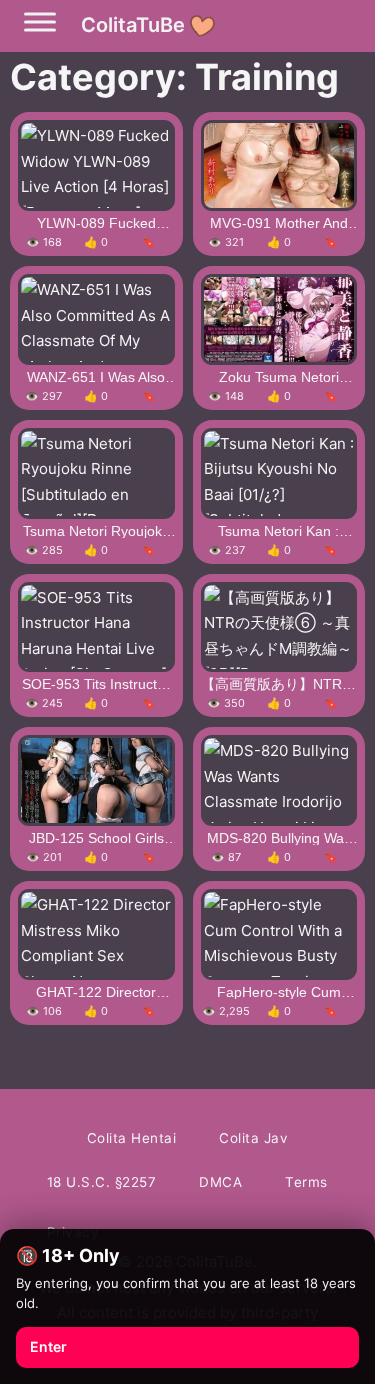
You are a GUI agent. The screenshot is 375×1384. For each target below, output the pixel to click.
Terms (306, 1182)
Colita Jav (253, 1138)
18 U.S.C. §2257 (102, 1182)
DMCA (220, 1182)
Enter (48, 1346)
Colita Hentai (132, 1138)
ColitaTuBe (133, 25)
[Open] (40, 22)
